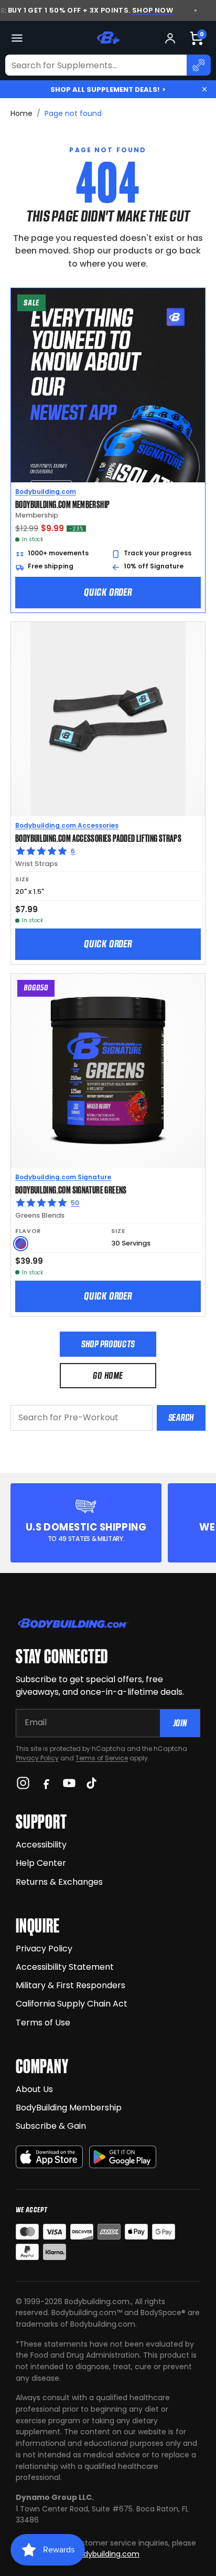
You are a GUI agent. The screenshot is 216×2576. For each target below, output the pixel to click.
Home (21, 113)
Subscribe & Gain (51, 2126)
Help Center (41, 1863)
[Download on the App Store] (49, 2157)
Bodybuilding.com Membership (62, 504)
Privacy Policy (37, 1758)
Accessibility (41, 1845)
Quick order (108, 592)
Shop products (108, 1344)
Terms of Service (102, 1758)
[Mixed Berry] (21, 1244)
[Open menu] (17, 38)
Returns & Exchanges (59, 1882)
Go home (108, 1375)
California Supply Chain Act (72, 2004)
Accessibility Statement (65, 1967)
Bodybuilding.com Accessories (67, 825)
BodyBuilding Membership (69, 2108)
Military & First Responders (71, 1985)
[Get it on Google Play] (123, 2157)
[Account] (170, 38)
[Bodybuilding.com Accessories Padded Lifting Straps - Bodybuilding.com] (108, 719)
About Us (34, 2089)
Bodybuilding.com (46, 492)
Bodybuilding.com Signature (63, 1177)
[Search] (199, 65)
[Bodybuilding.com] (108, 38)
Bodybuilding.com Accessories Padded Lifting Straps (98, 838)
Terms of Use (43, 2023)
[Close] (204, 89)
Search (181, 1417)
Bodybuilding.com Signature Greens (71, 1189)
